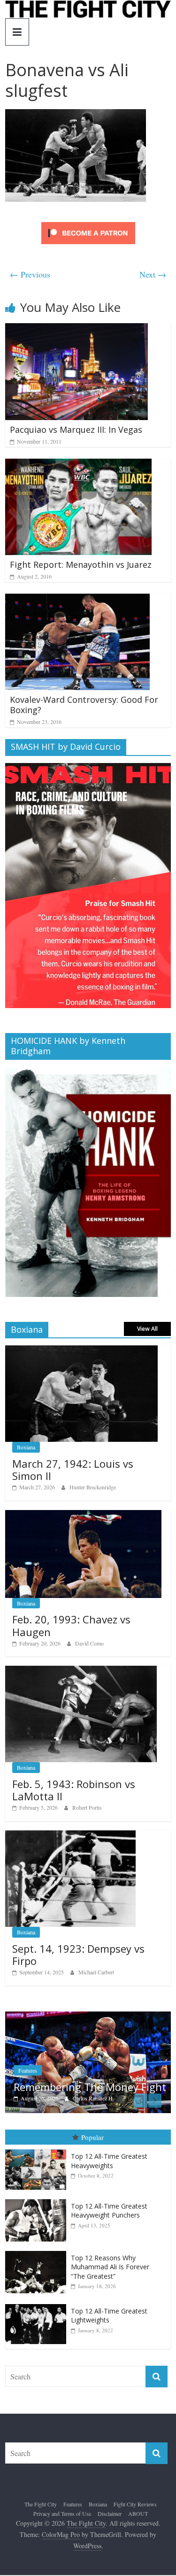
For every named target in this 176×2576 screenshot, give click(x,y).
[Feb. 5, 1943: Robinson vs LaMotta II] (81, 1671)
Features (73, 2526)
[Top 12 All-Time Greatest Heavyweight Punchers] (38, 2221)
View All (147, 1329)
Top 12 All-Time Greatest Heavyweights (109, 2182)
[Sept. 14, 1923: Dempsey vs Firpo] (70, 1835)
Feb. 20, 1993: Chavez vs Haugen (71, 1625)
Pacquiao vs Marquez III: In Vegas (76, 429)
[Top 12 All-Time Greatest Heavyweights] (38, 2171)
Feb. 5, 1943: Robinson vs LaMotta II (74, 1790)
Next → (153, 274)
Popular (92, 2159)
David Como (89, 1643)
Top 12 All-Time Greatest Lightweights (109, 2337)
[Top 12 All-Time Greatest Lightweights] (38, 2326)
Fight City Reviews (135, 2526)
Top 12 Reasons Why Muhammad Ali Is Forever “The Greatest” (110, 2289)
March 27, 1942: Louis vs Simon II (73, 1470)
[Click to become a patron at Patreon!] (88, 223)
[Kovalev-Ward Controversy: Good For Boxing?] (77, 600)
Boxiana (26, 1447)
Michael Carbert (96, 1972)
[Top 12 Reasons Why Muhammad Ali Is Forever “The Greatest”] (38, 2273)
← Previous (30, 274)
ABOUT (138, 2535)
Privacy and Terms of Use (62, 2535)
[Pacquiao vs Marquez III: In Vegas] (77, 329)
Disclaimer (110, 2535)
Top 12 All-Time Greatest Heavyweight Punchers (109, 2232)
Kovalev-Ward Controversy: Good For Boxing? (84, 705)
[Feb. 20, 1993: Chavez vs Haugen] (83, 1515)
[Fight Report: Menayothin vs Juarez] (78, 465)
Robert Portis (87, 1807)
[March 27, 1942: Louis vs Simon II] (81, 1350)
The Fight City (41, 2526)
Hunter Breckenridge (93, 1487)
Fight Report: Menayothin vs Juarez (81, 564)
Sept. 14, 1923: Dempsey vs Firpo (78, 1955)
